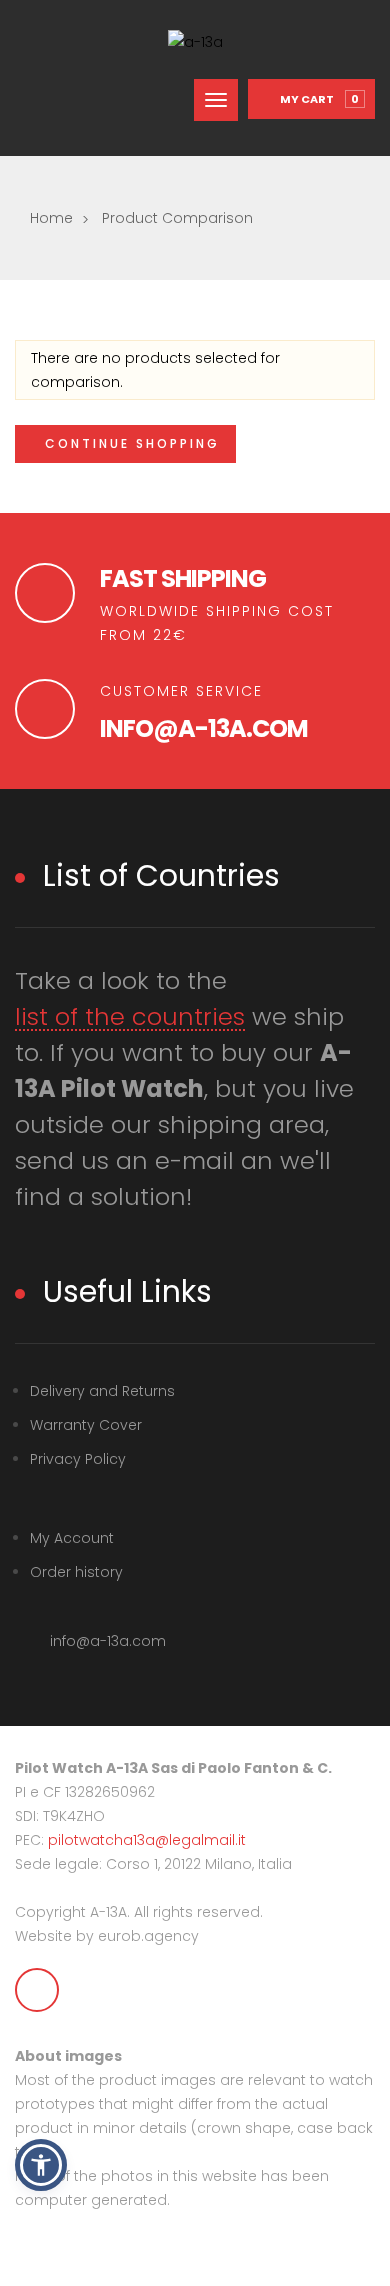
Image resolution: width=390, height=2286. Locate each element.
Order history (76, 1572)
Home (51, 218)
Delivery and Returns (102, 1391)
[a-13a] (195, 42)
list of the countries (130, 1018)
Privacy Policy (78, 1459)
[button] (41, 2165)
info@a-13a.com (204, 728)
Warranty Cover (86, 1425)
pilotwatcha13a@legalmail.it (147, 1840)
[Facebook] (37, 1990)
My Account (72, 1538)
